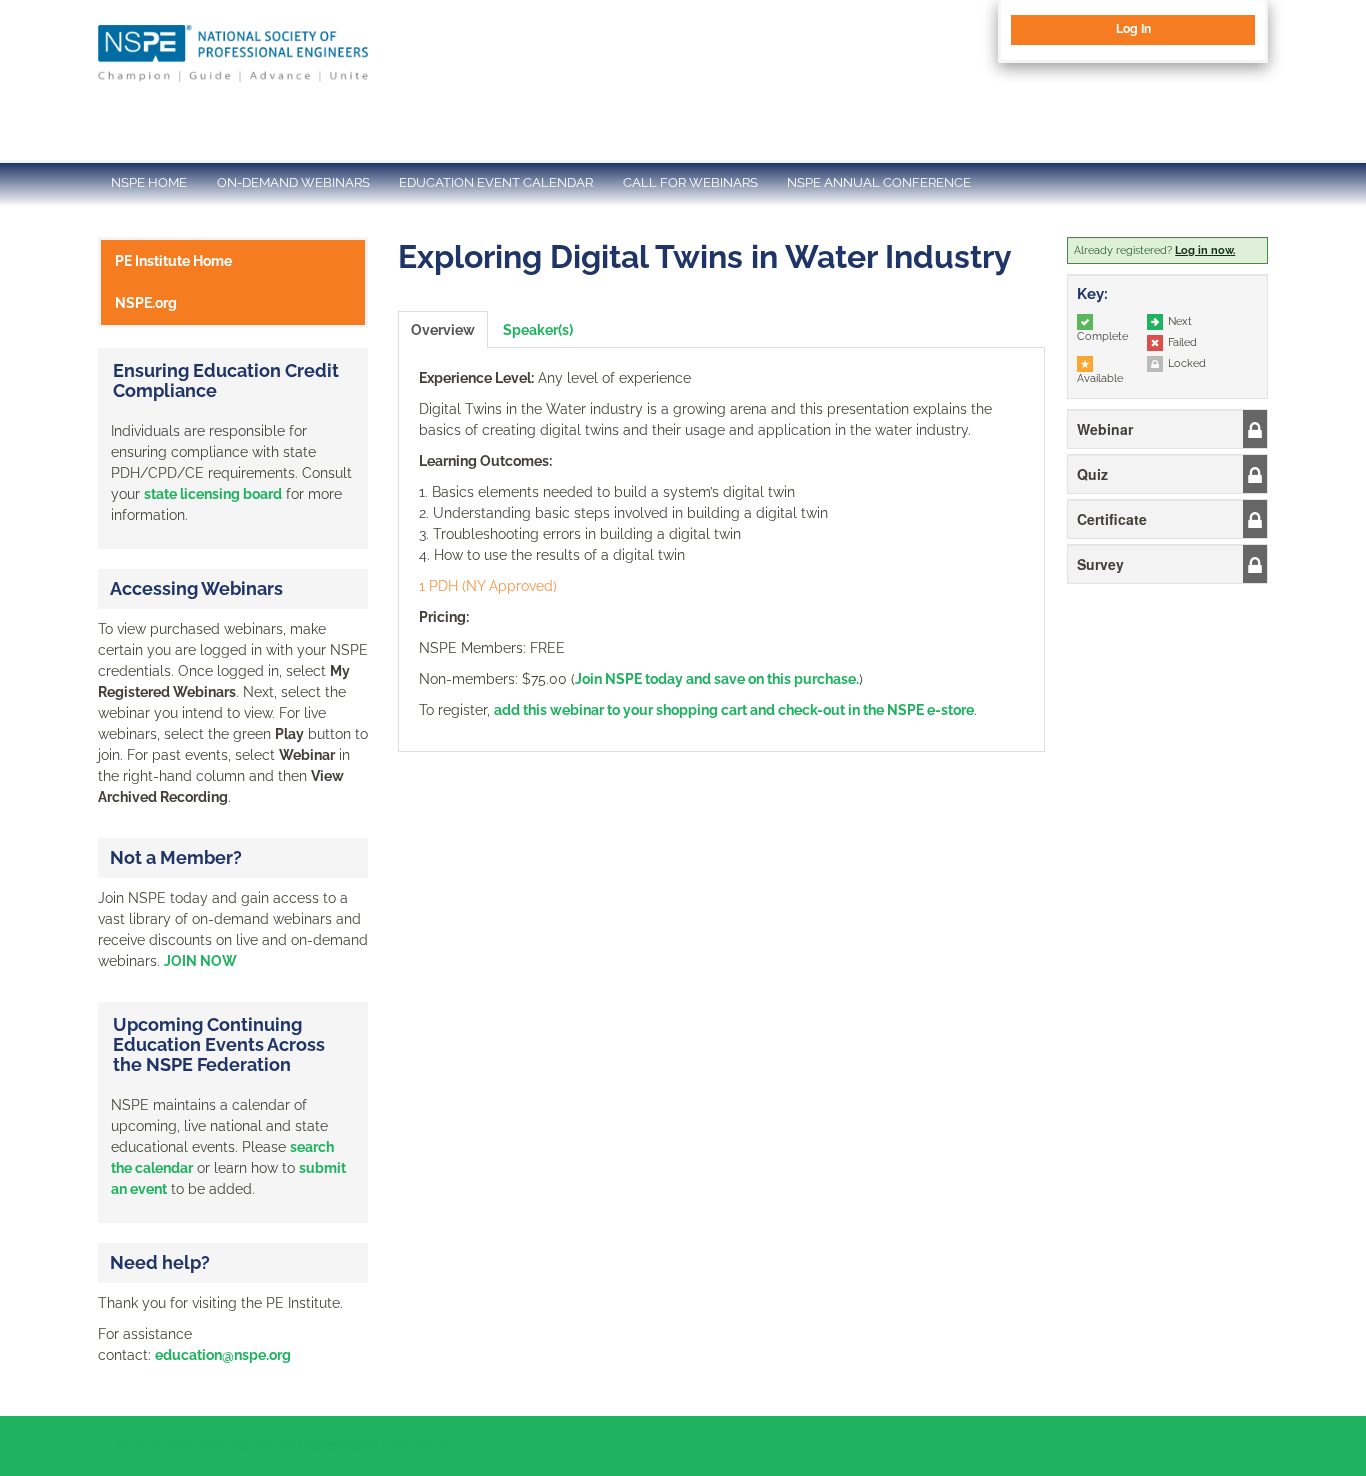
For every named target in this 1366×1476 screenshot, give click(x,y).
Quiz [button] (1092, 474)
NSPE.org (146, 303)
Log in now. (1205, 250)
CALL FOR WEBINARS (690, 182)
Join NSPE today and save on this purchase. (717, 679)
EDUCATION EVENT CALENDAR (496, 182)
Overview (443, 330)
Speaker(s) (538, 330)
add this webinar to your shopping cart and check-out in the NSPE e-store (734, 710)
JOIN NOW (200, 961)
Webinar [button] (1105, 429)
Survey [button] (1100, 564)
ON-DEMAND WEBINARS (293, 182)
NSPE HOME (149, 182)
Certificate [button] (1112, 519)
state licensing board (213, 494)
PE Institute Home (173, 261)
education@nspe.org (223, 1355)
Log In (1133, 29)
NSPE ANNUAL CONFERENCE (879, 182)
